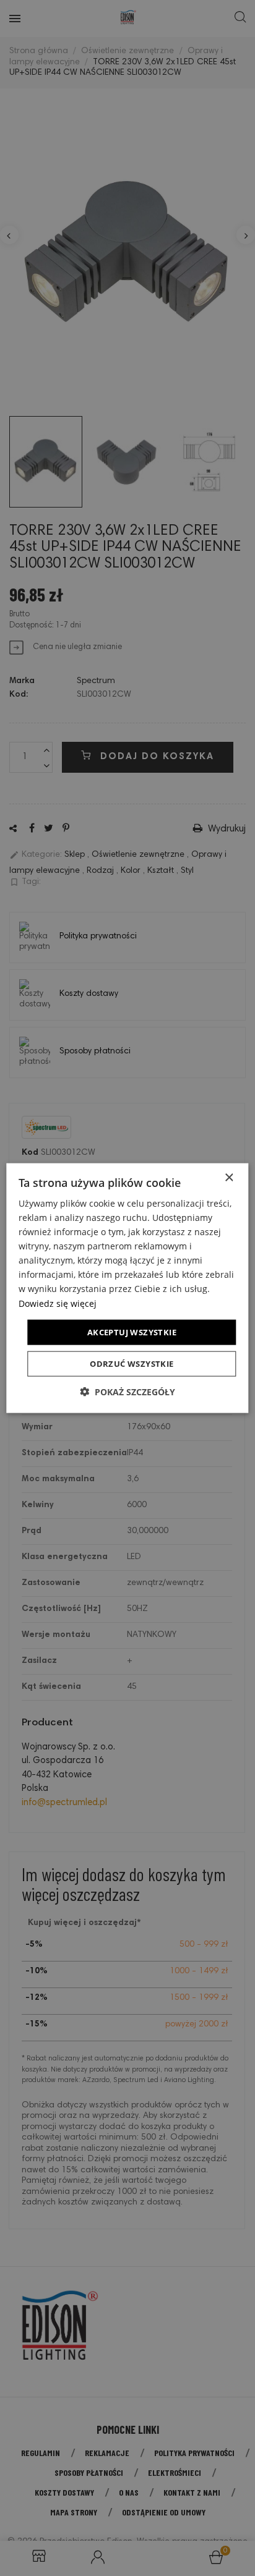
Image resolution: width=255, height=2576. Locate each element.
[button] (127, 1392)
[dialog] (127, 1288)
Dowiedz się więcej (58, 1303)
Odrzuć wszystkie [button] (132, 1364)
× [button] (229, 1177)
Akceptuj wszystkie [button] (132, 1332)
